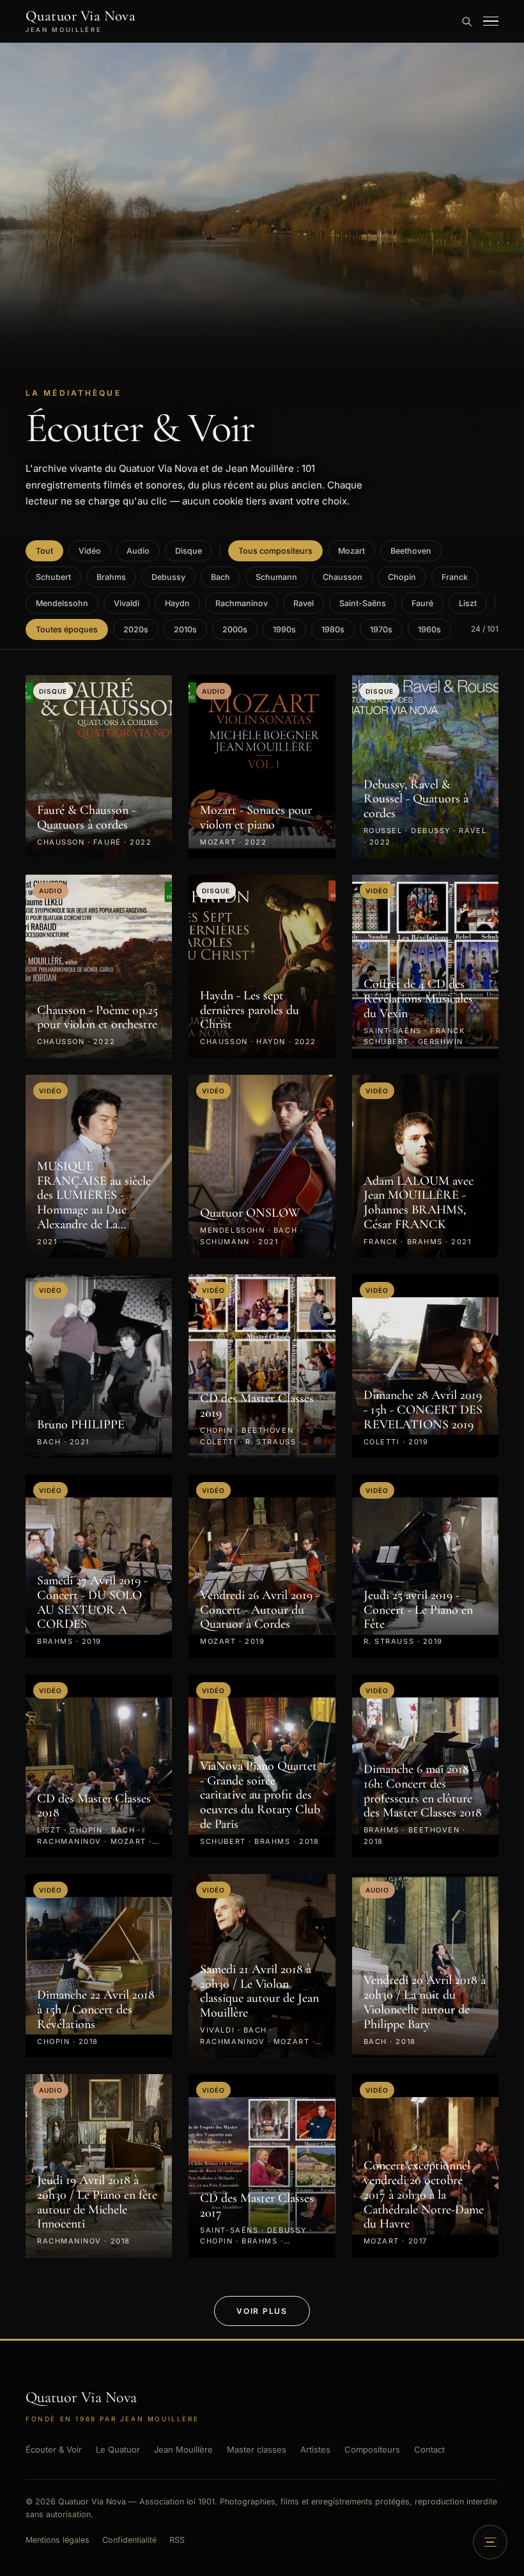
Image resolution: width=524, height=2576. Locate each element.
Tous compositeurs (275, 551)
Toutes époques (67, 629)
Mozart (351, 551)
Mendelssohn (62, 603)
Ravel (304, 603)
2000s (235, 629)
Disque (189, 551)
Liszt (468, 603)
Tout (44, 551)
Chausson (343, 577)
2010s (185, 629)
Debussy (168, 577)
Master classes (257, 2449)
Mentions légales (58, 2540)
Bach (220, 577)
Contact (429, 2449)
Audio (138, 551)
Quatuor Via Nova (81, 21)
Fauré (422, 603)
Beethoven (411, 551)
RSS (177, 2540)
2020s (136, 629)
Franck (455, 577)
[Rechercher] (466, 21)
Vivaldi (127, 603)
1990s (284, 629)
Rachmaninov (242, 603)
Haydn (177, 603)
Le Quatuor (118, 2449)
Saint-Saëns (363, 603)
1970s (381, 629)
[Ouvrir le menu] (491, 21)
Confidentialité (129, 2540)
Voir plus (262, 2311)
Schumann (276, 577)
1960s (429, 629)
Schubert (53, 577)
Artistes (315, 2449)
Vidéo (90, 551)
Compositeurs (372, 2449)
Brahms (111, 577)
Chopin (402, 577)
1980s (333, 629)
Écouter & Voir (54, 2449)
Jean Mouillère (183, 2449)
